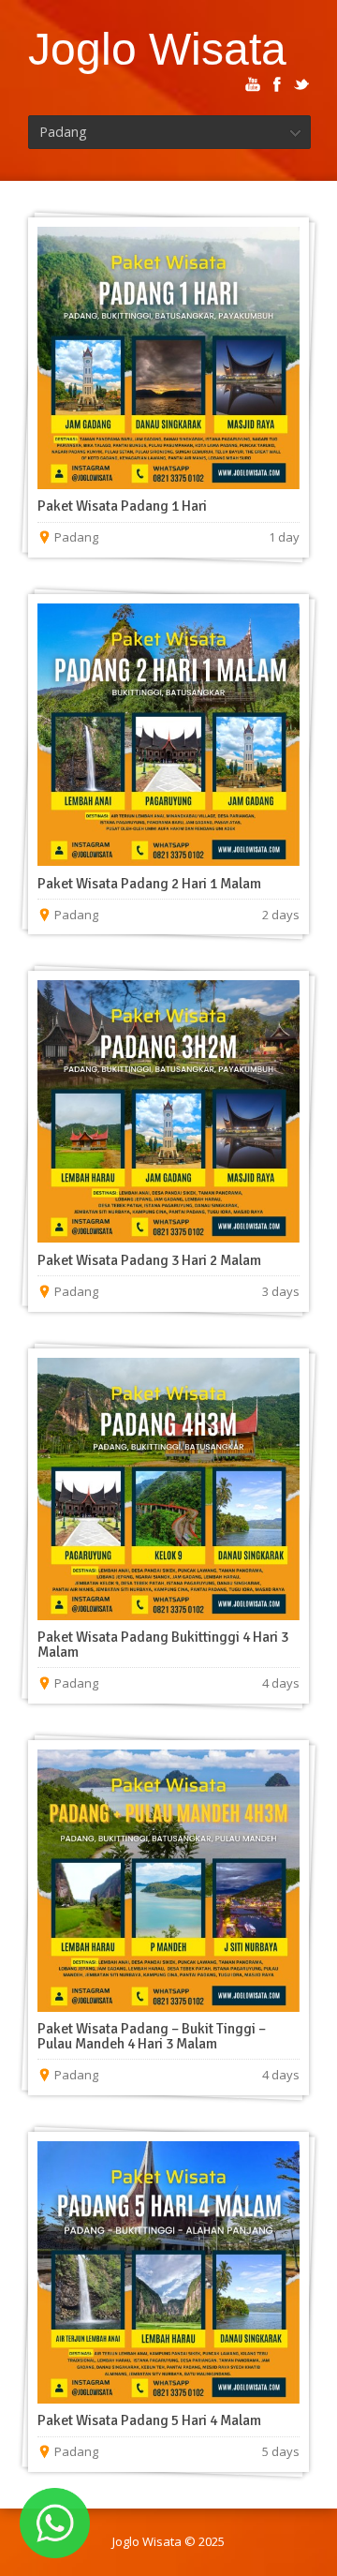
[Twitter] (301, 84)
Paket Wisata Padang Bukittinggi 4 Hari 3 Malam (163, 1645)
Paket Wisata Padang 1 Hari (122, 506)
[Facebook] (277, 84)
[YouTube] (253, 84)
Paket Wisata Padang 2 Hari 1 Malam (149, 884)
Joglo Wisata (157, 49)
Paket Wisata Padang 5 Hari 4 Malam (149, 2420)
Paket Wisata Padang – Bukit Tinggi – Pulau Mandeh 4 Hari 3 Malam (152, 2036)
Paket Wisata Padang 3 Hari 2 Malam (149, 1260)
